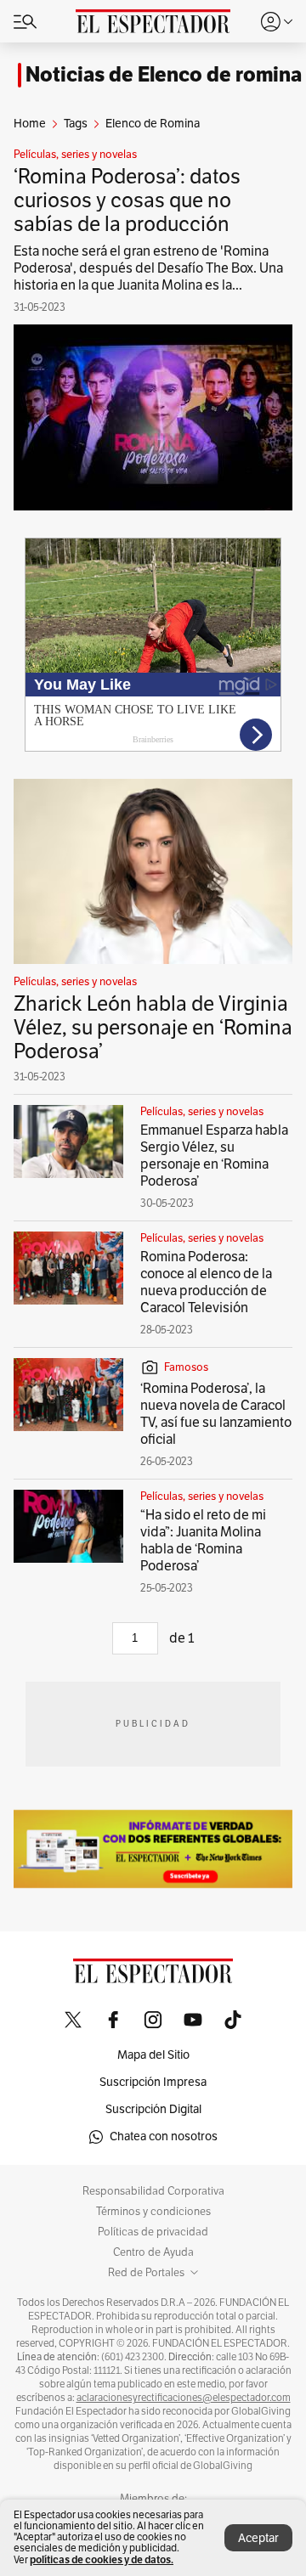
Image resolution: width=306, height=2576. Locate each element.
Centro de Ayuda (153, 2252)
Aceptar (258, 2538)
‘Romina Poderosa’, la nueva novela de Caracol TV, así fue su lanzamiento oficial (216, 1414)
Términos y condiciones (153, 2212)
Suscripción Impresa (153, 2082)
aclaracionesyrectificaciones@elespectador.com (184, 2398)
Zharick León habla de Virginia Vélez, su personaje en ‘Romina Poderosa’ (153, 1028)
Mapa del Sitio (153, 2055)
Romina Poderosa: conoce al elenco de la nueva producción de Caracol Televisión (206, 1282)
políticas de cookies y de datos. (102, 2559)
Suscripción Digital (153, 2109)
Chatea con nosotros (164, 2136)
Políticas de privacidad (153, 2232)
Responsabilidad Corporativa (153, 2191)
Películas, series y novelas (75, 155)
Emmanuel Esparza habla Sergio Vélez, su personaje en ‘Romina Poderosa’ (214, 1156)
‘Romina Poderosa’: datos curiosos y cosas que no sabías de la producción (127, 200)
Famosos (186, 1367)
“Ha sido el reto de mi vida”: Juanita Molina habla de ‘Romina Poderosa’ (203, 1541)
